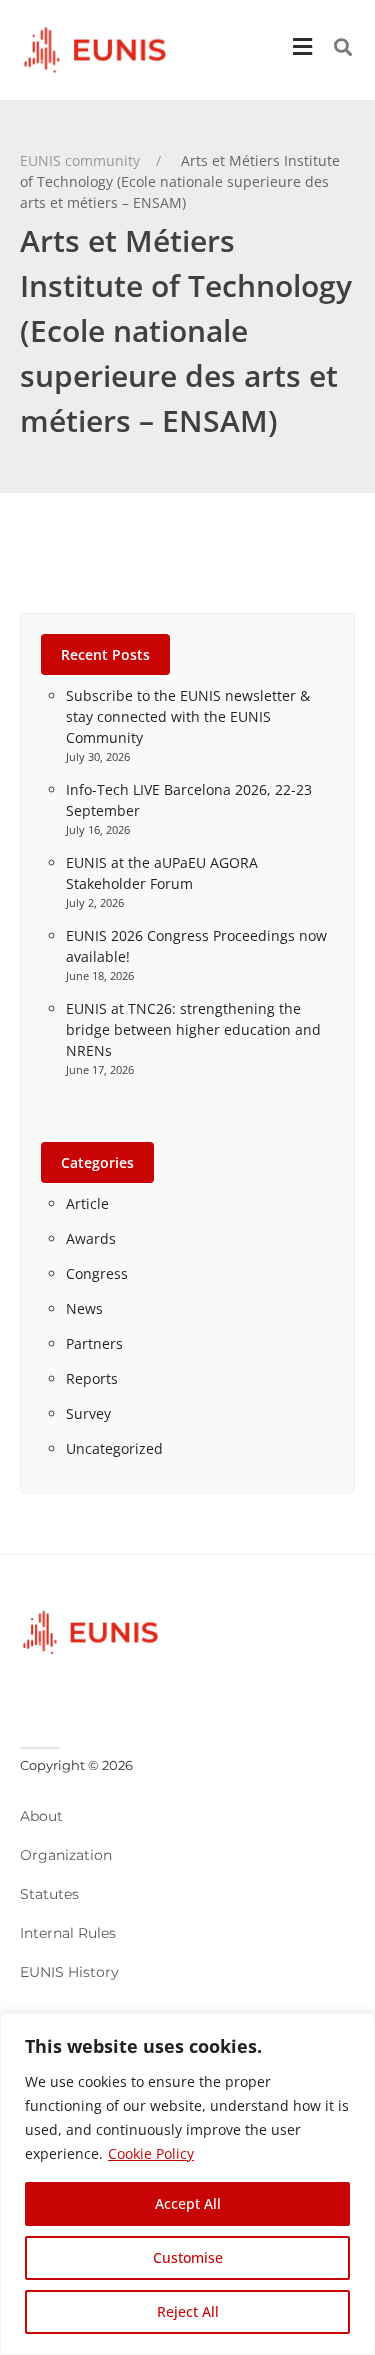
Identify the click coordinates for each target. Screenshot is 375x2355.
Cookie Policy (151, 2153)
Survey (88, 1413)
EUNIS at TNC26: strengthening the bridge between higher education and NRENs (193, 1029)
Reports (92, 1378)
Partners (94, 1343)
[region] (187, 2184)
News (84, 1308)
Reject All (188, 2311)
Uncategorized (114, 1448)
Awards (91, 1238)
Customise (188, 2257)
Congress (97, 1273)
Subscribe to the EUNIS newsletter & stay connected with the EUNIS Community (188, 716)
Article (87, 1203)
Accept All (188, 2203)
